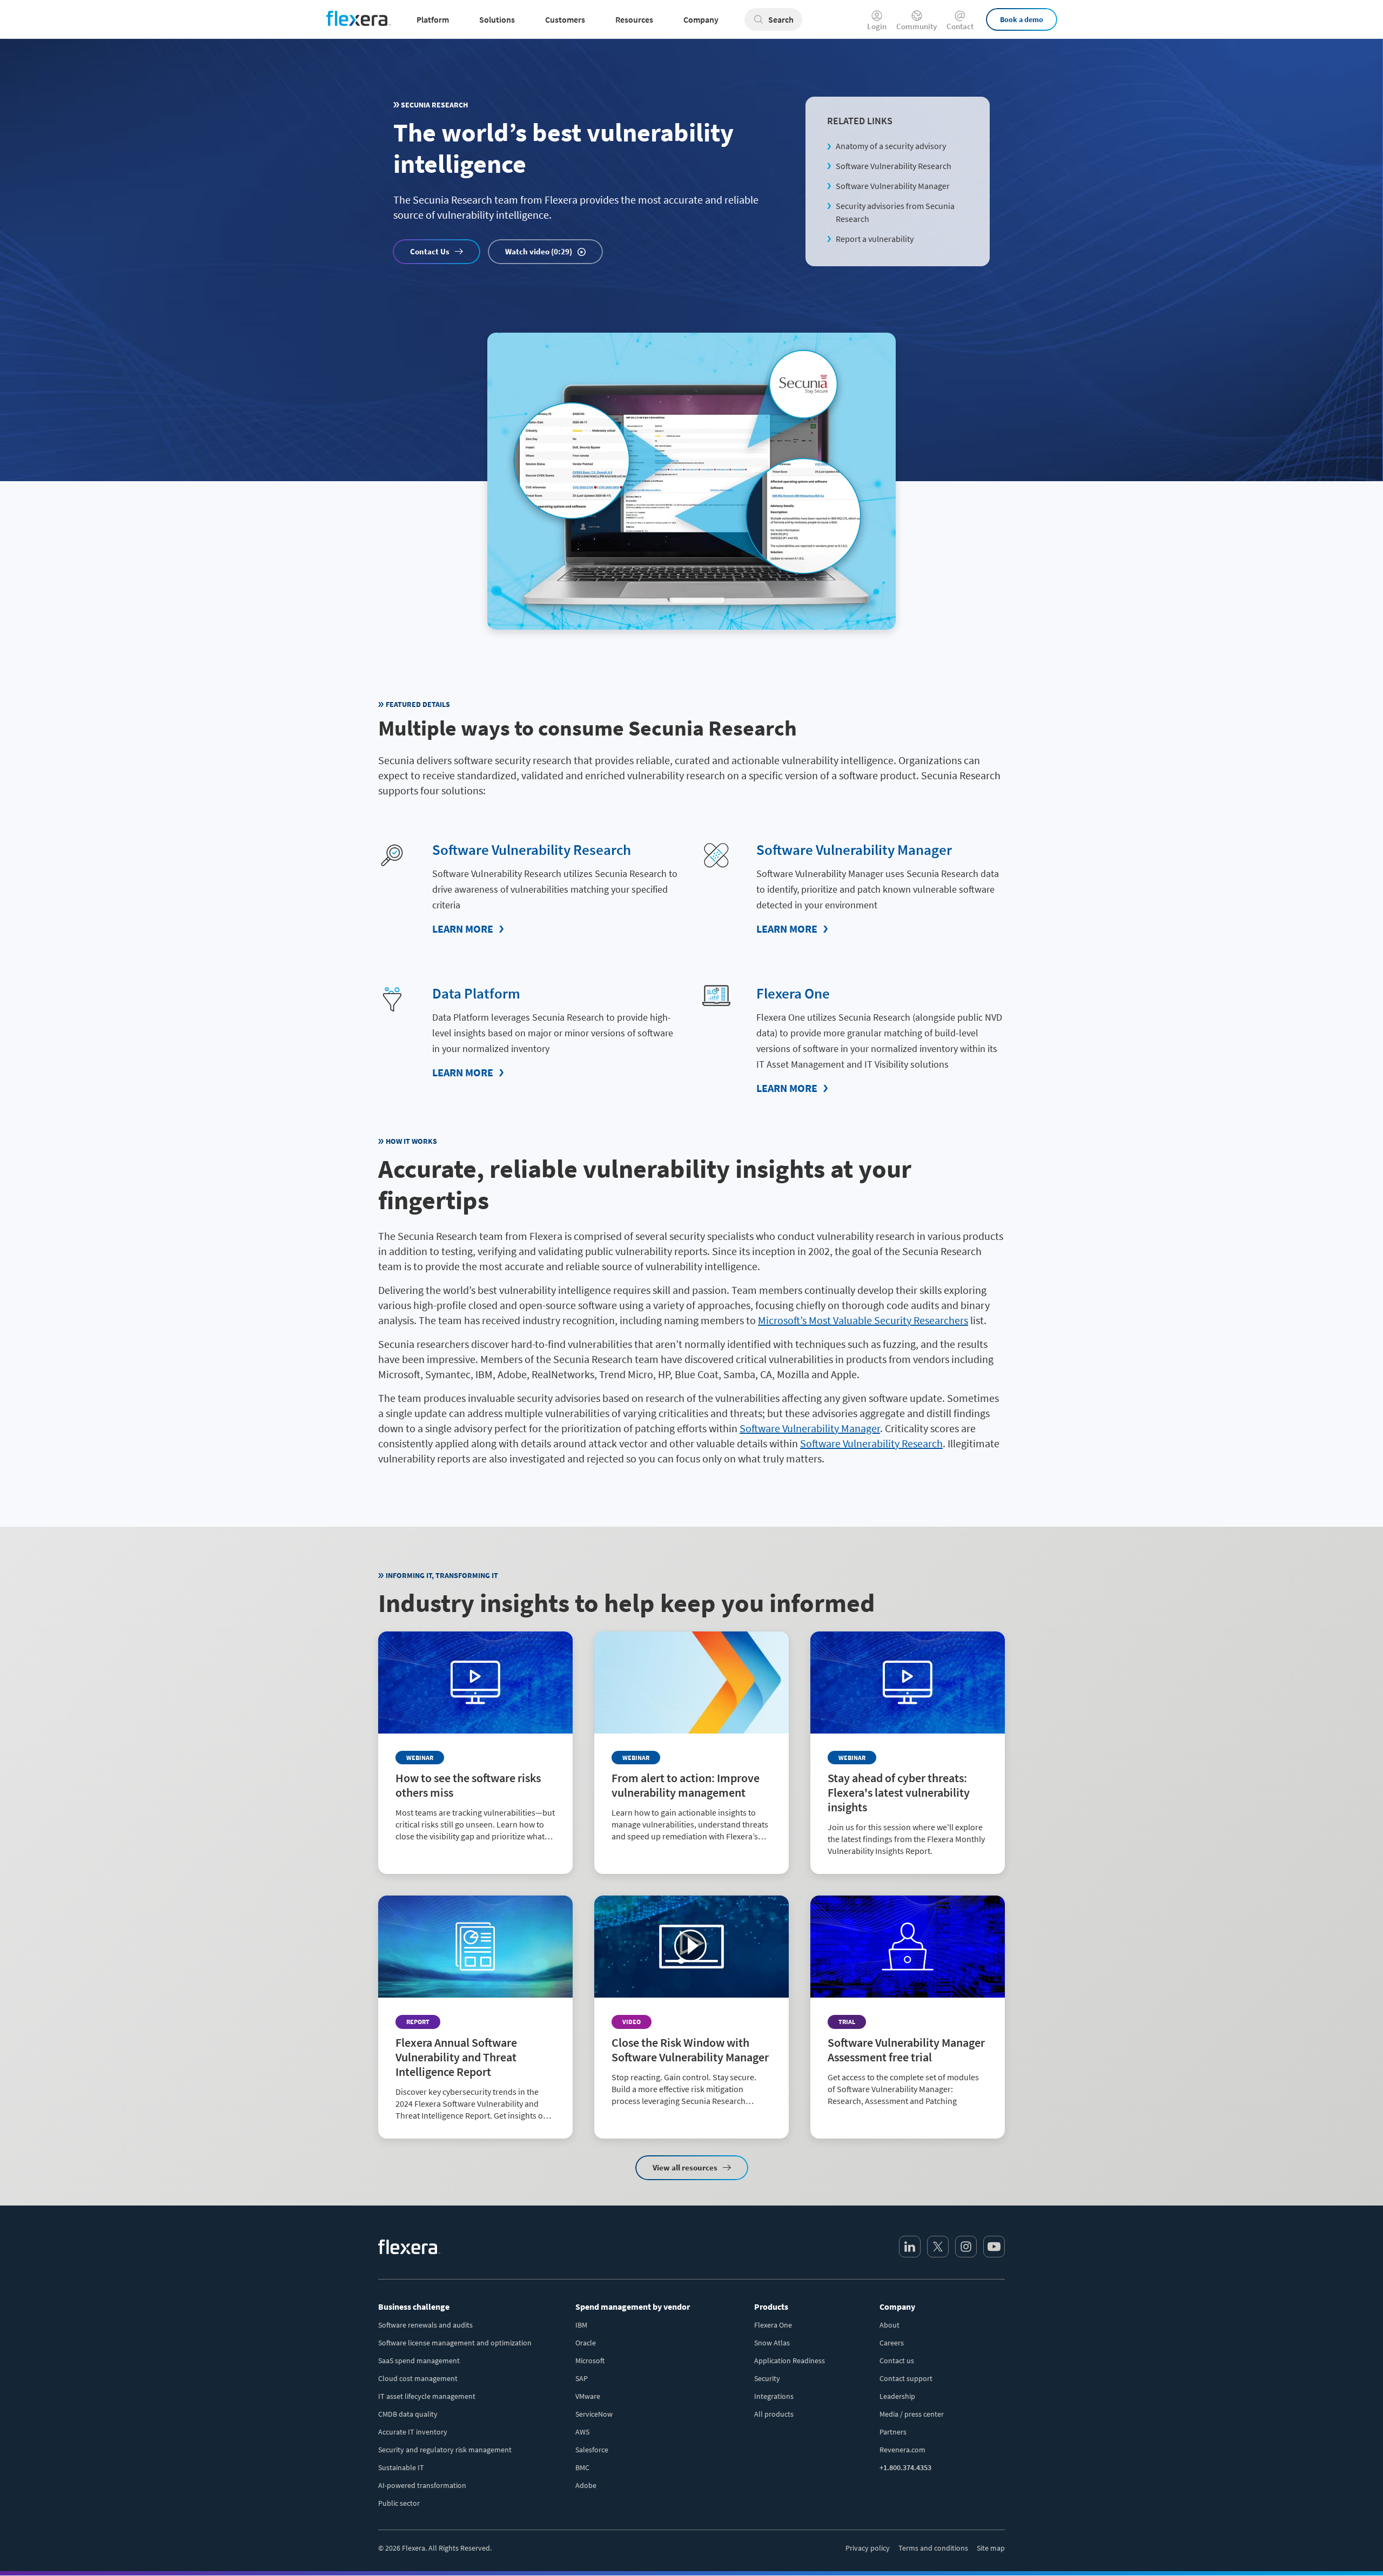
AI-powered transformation (422, 2485)
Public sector (399, 2503)
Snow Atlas (772, 2343)
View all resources (685, 2167)
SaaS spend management (419, 2361)
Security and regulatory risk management (445, 2450)
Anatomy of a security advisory (891, 146)
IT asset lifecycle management (427, 2396)
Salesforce (592, 2450)
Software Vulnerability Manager (893, 186)
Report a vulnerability (875, 239)
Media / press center (912, 2414)
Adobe (586, 2485)
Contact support (906, 2378)
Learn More (463, 929)
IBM (581, 2325)
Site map (991, 2548)
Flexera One (793, 993)
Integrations (774, 2396)
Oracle (586, 2343)
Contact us (897, 2361)
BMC (582, 2467)
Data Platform (476, 993)
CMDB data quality (408, 2414)
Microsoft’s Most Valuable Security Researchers (863, 1320)
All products (774, 2414)
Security (767, 2378)
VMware (588, 2396)
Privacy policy (868, 2548)
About (889, 2325)
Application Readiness (790, 2361)
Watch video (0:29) (539, 251)
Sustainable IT (401, 2467)
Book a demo (1022, 19)
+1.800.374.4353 (905, 2467)
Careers (892, 2343)
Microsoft (590, 2361)
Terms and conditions (933, 2548)
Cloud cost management (418, 2378)
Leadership (897, 2396)
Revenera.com (902, 2450)
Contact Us (430, 251)
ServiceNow (594, 2414)
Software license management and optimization (455, 2343)
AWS (582, 2432)
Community (917, 26)
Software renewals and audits (425, 2325)
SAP (582, 2378)
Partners (893, 2432)
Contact (960, 26)
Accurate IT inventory (413, 2432)
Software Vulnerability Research (894, 166)
